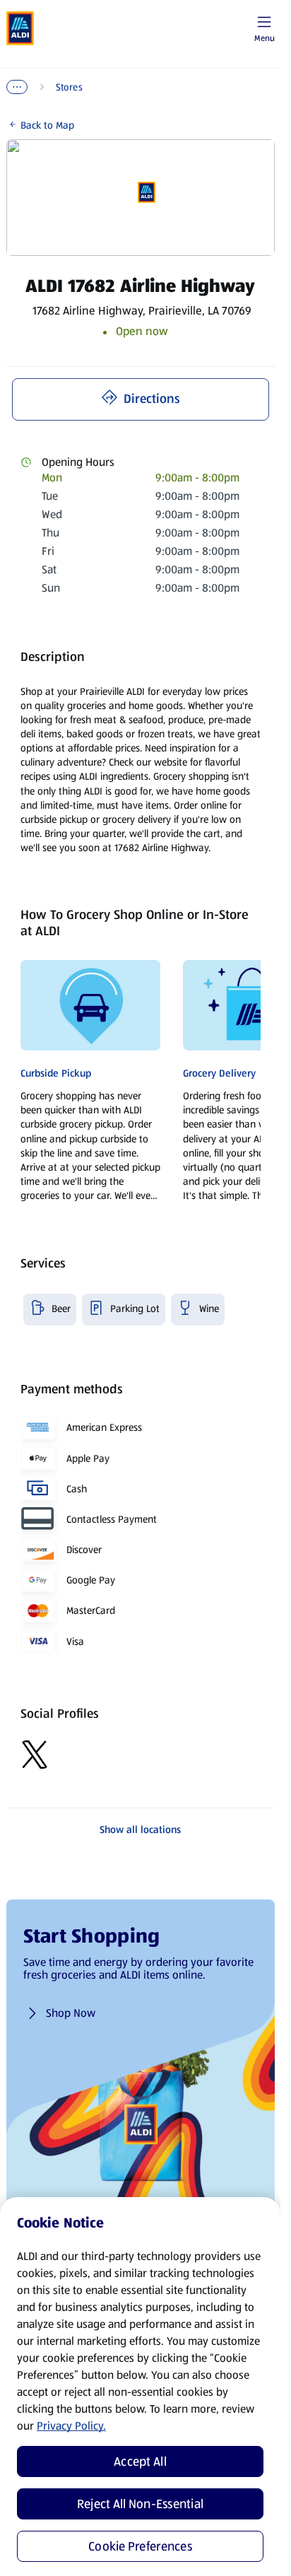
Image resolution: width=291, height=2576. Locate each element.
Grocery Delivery (219, 1073)
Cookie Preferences (140, 2546)
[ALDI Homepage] (20, 28)
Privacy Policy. (71, 2426)
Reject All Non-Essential (140, 2504)
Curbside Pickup (56, 1073)
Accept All (140, 2461)
